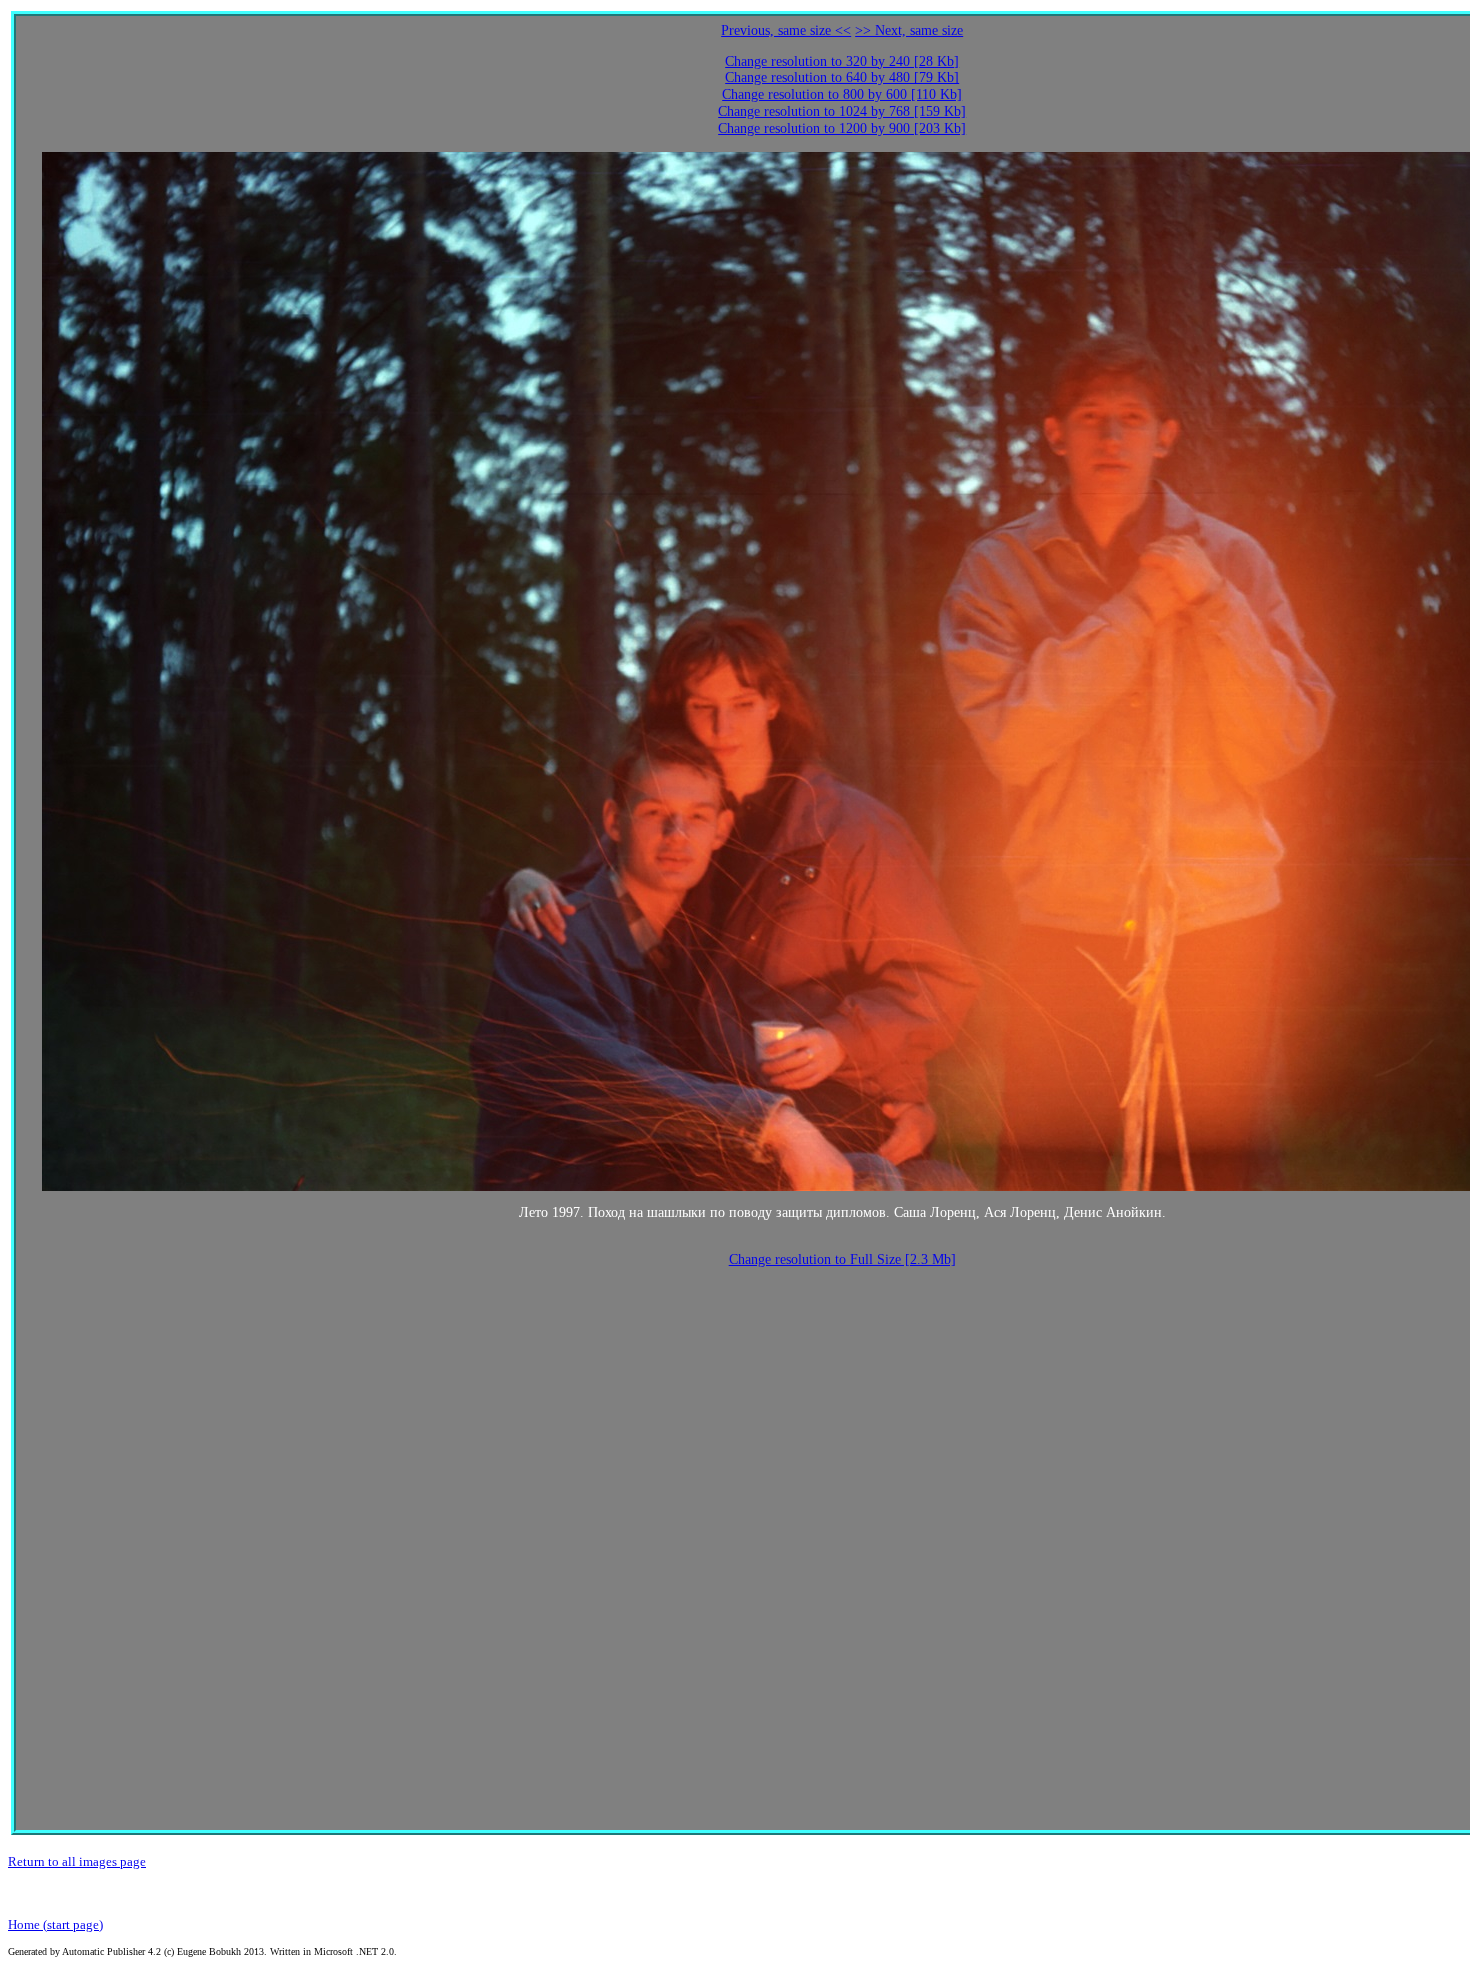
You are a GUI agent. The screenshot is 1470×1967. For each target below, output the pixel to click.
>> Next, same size (909, 30)
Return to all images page (77, 1861)
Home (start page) (55, 1924)
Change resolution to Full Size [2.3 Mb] (842, 1259)
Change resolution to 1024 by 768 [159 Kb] (842, 111)
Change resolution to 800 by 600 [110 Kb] (842, 94)
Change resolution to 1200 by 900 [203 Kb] (842, 128)
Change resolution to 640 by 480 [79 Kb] (842, 77)
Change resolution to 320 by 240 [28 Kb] (842, 61)
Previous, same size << (786, 30)
